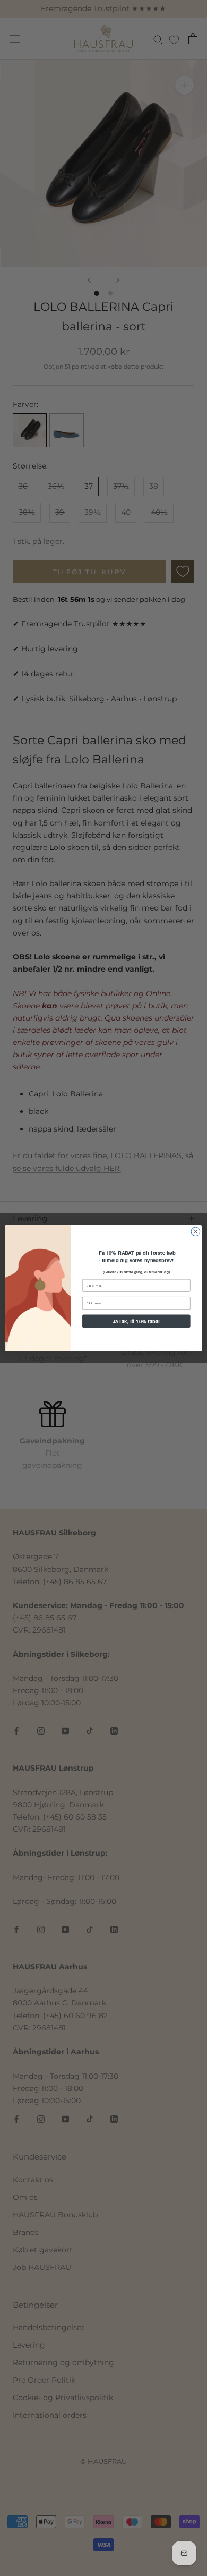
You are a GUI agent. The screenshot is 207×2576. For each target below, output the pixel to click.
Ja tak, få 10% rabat (136, 1321)
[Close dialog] (196, 1231)
